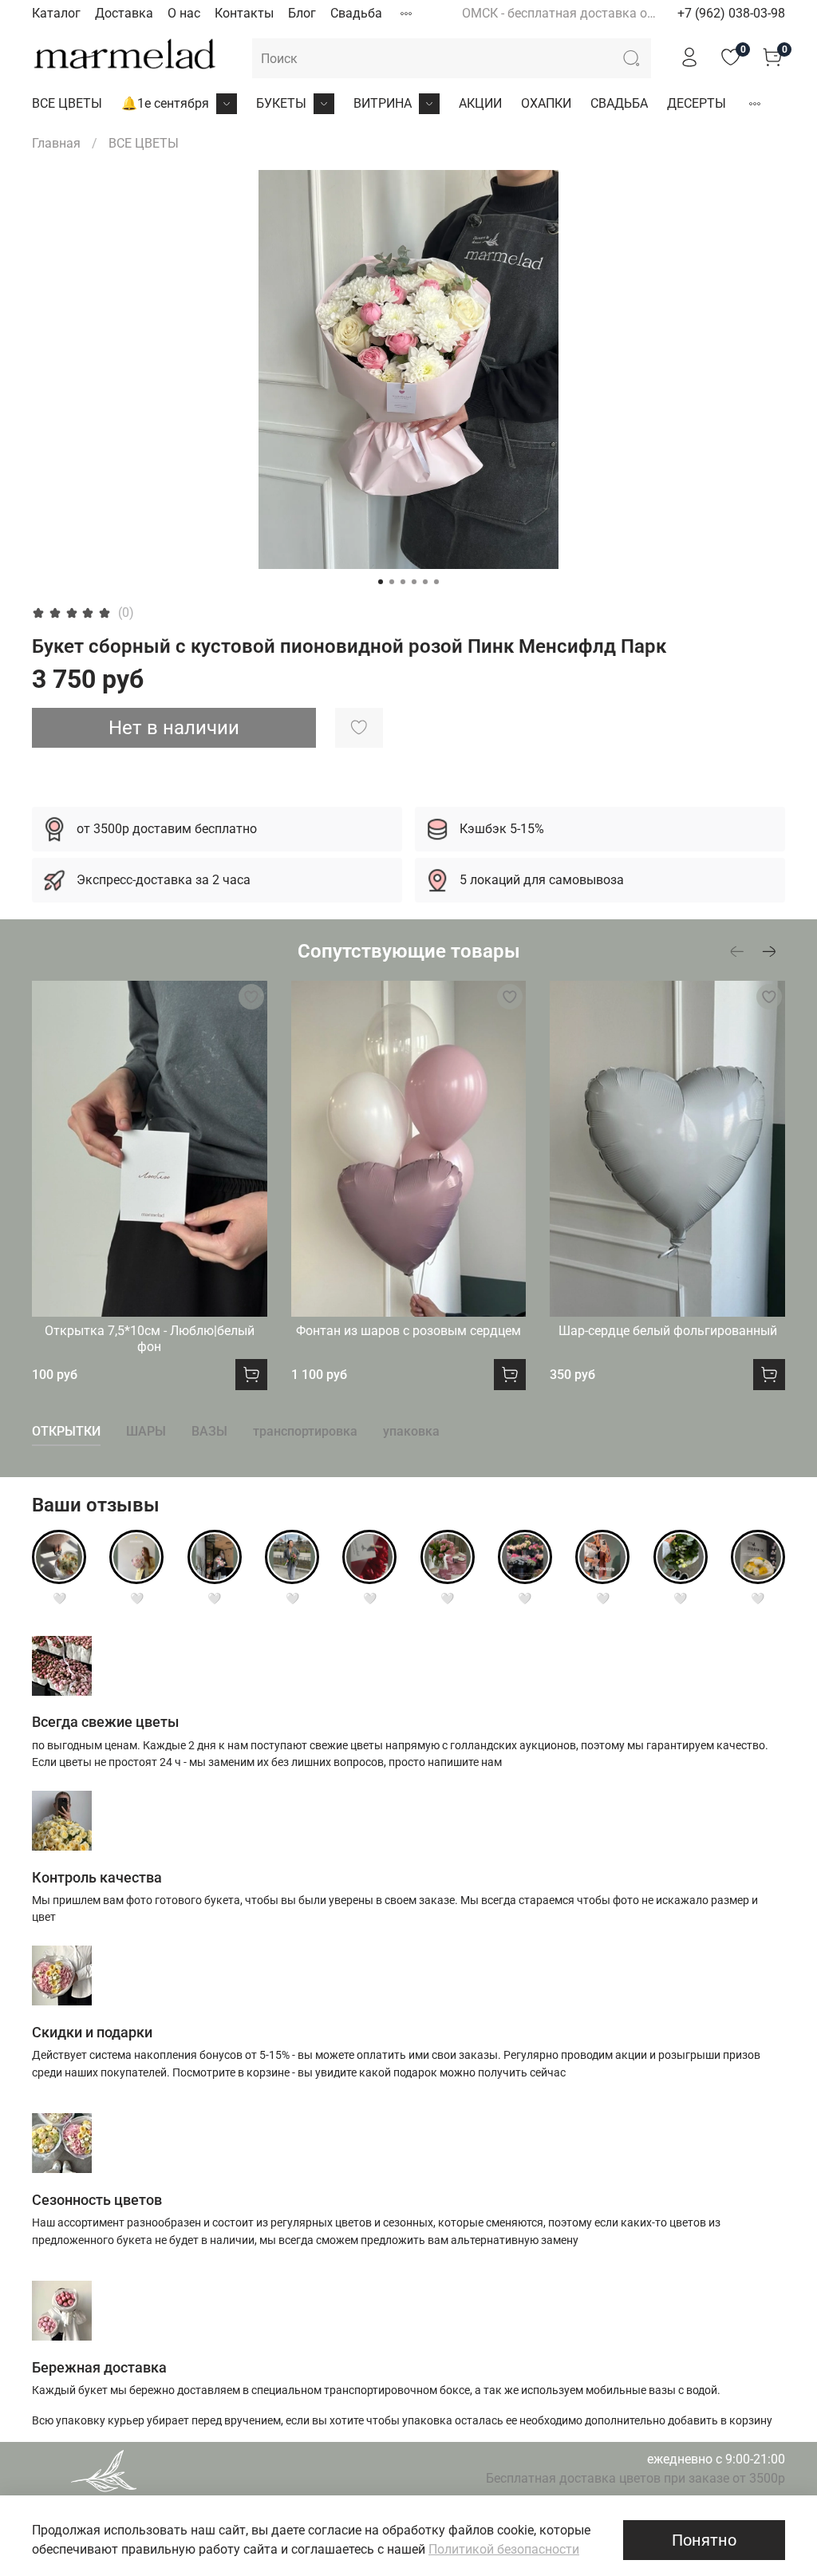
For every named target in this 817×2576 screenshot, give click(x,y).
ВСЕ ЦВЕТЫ (67, 103)
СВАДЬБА (619, 103)
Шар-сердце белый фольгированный (668, 1330)
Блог (302, 13)
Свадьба (356, 13)
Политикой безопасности (504, 2549)
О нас (184, 13)
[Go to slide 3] (403, 582)
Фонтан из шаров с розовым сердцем (408, 1330)
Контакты (244, 13)
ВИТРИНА (383, 103)
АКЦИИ (480, 103)
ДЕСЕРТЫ (697, 103)
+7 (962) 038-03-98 (731, 13)
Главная (56, 143)
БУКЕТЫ (281, 103)
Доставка (124, 13)
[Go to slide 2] (392, 582)
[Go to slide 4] (414, 582)
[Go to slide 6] (436, 582)
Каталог (56, 13)
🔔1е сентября (165, 103)
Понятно (704, 2540)
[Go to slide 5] (425, 582)
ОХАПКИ (546, 103)
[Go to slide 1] (381, 582)
